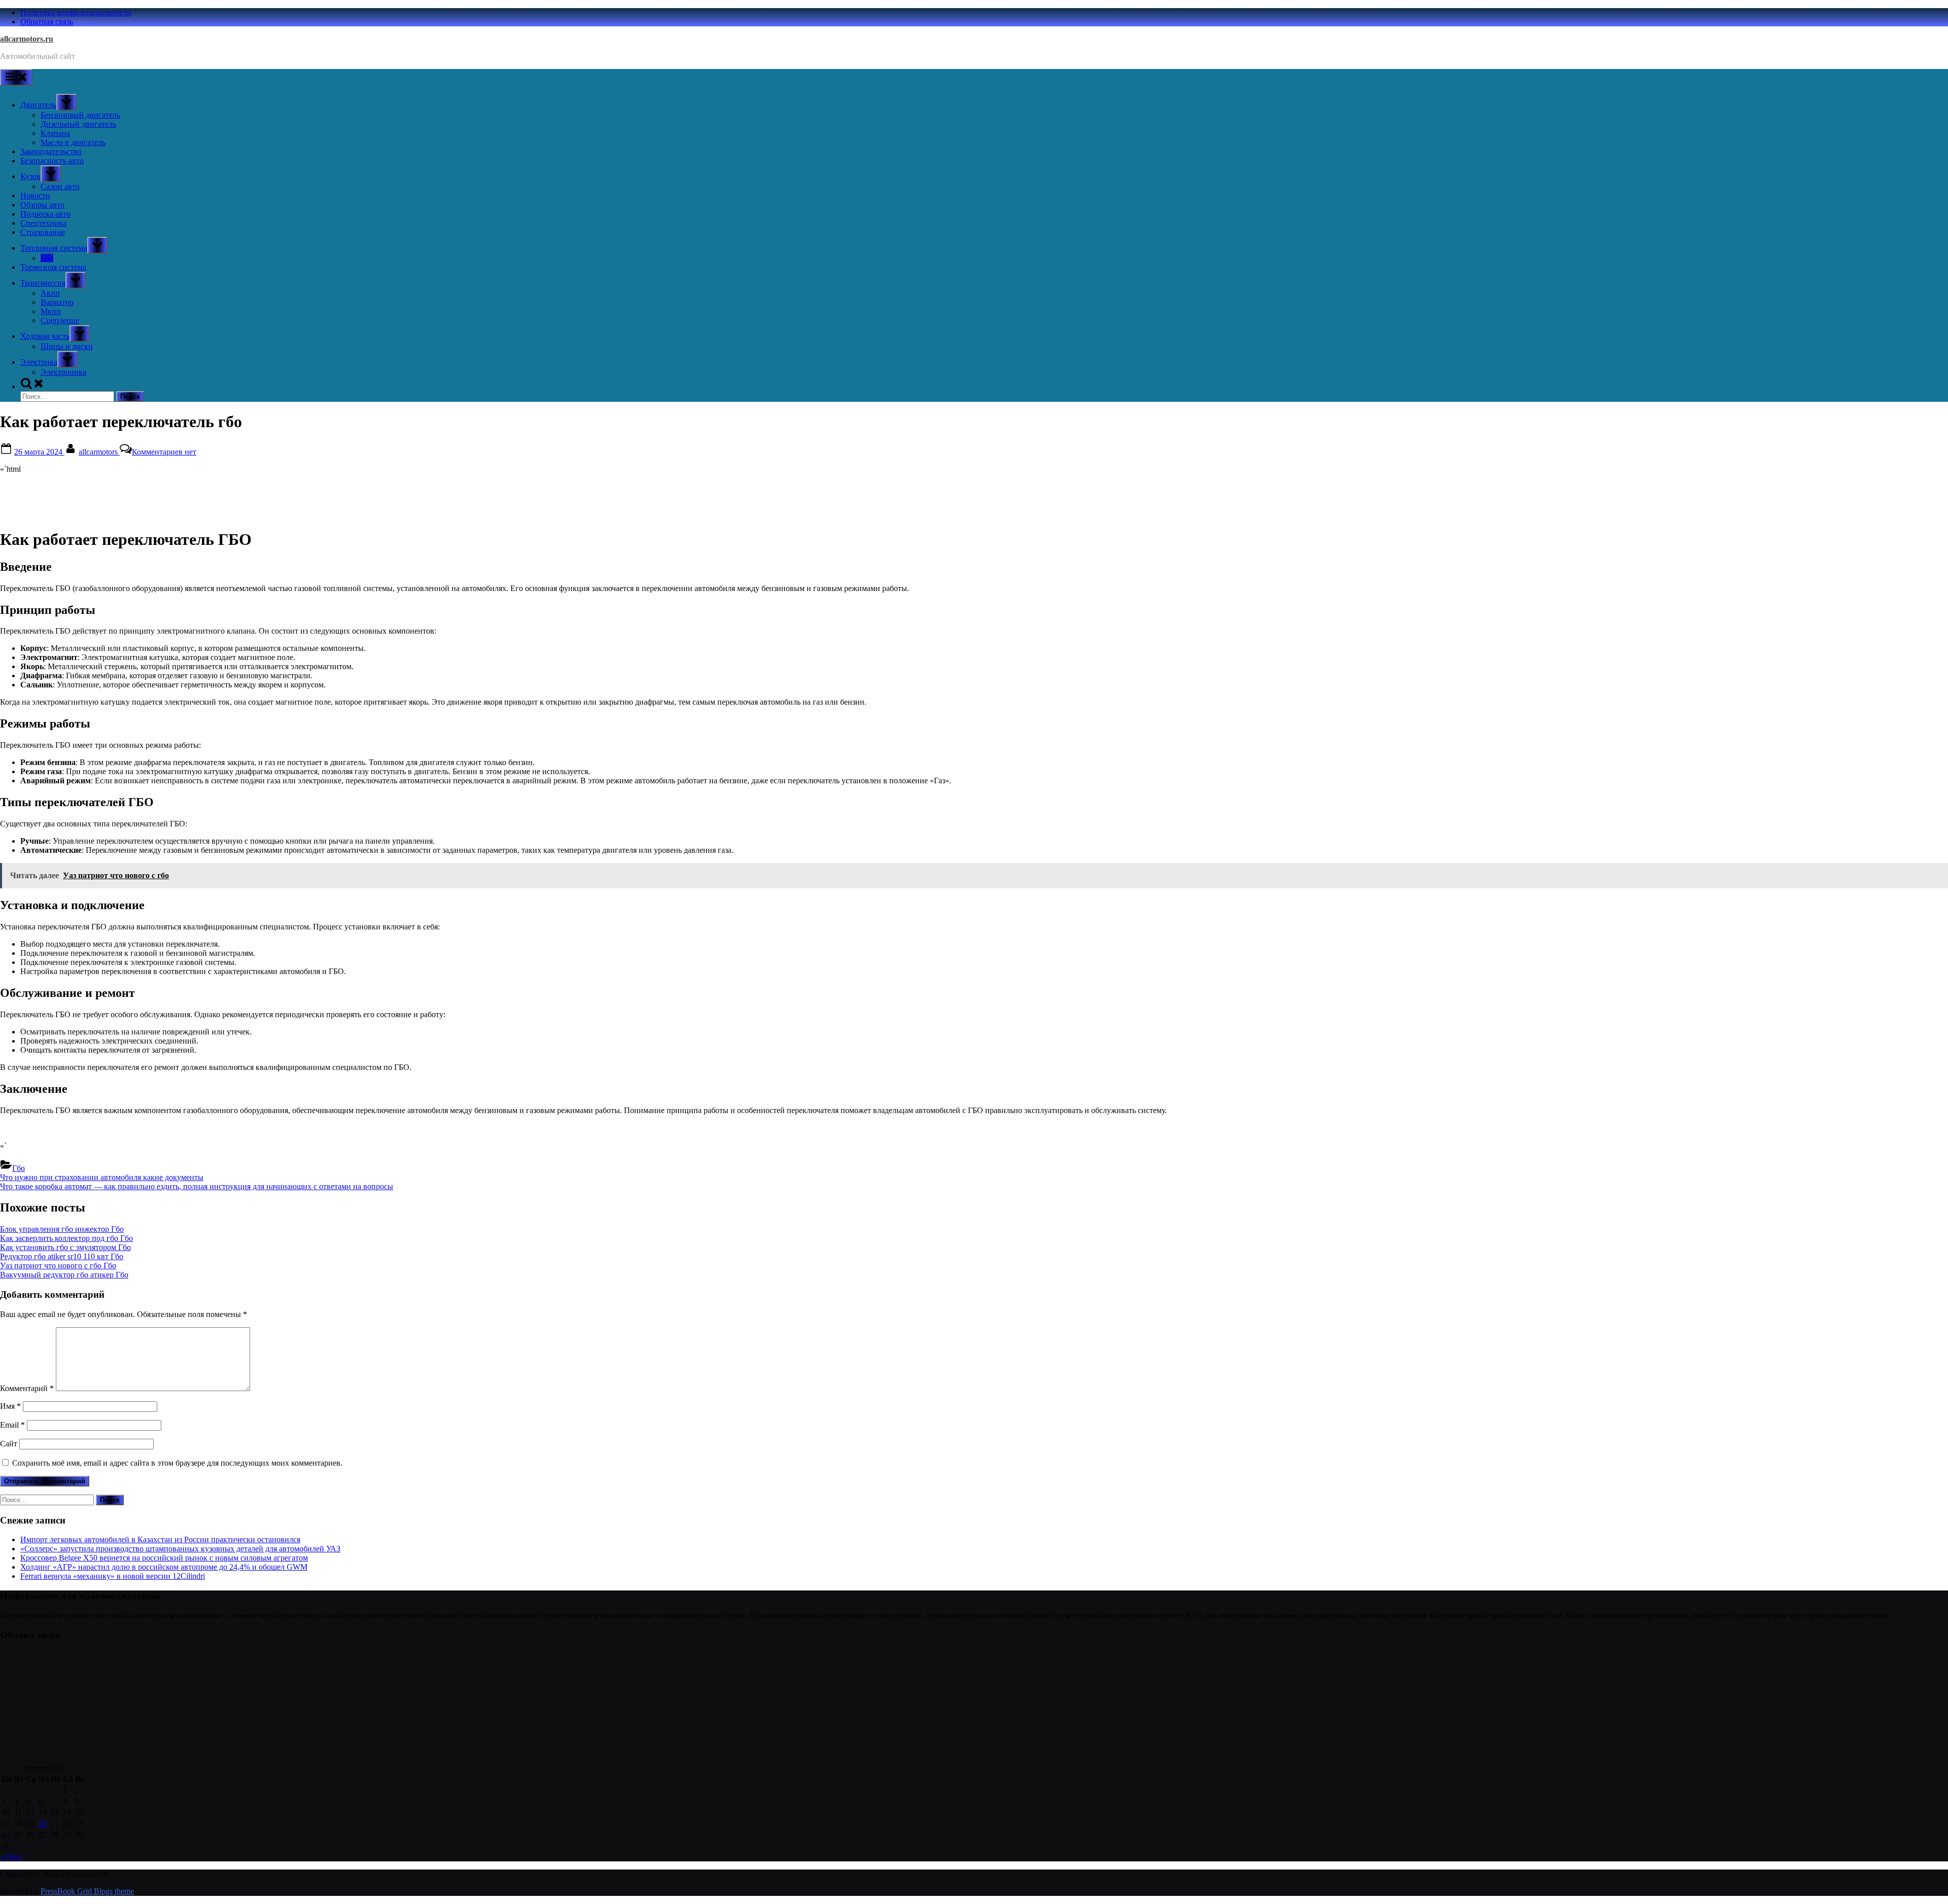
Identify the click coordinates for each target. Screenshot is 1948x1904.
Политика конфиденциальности (76, 12)
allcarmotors (99, 452)
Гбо (47, 258)
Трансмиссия (43, 283)
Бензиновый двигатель (80, 115)
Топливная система (54, 248)
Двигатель (38, 105)
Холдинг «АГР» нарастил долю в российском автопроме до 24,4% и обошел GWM (164, 1567)
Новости (35, 196)
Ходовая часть (45, 336)
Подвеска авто (45, 214)
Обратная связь (47, 22)
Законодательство (51, 151)
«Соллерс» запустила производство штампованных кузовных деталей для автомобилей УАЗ (180, 1549)
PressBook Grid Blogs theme (87, 1891)
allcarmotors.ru (27, 39)
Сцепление (60, 320)
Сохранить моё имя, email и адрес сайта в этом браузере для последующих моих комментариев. (177, 1463)
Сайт (9, 1444)
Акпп (50, 293)
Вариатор (57, 302)
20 (43, 1824)
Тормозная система (53, 267)
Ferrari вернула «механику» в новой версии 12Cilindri (113, 1576)
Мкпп (51, 311)
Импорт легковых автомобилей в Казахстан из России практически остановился (160, 1539)
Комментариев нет (164, 452)
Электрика (39, 362)
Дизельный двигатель (78, 124)
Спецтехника (43, 223)
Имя (10, 1406)
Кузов (30, 176)
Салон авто (60, 186)
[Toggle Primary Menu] (16, 77)
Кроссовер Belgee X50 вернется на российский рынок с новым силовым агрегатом (164, 1558)
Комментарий (27, 1388)
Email (12, 1425)
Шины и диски (67, 346)
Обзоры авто (42, 205)
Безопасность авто (52, 161)
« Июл (11, 1857)
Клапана (55, 133)
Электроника (63, 372)
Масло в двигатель (73, 142)
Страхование (43, 232)
